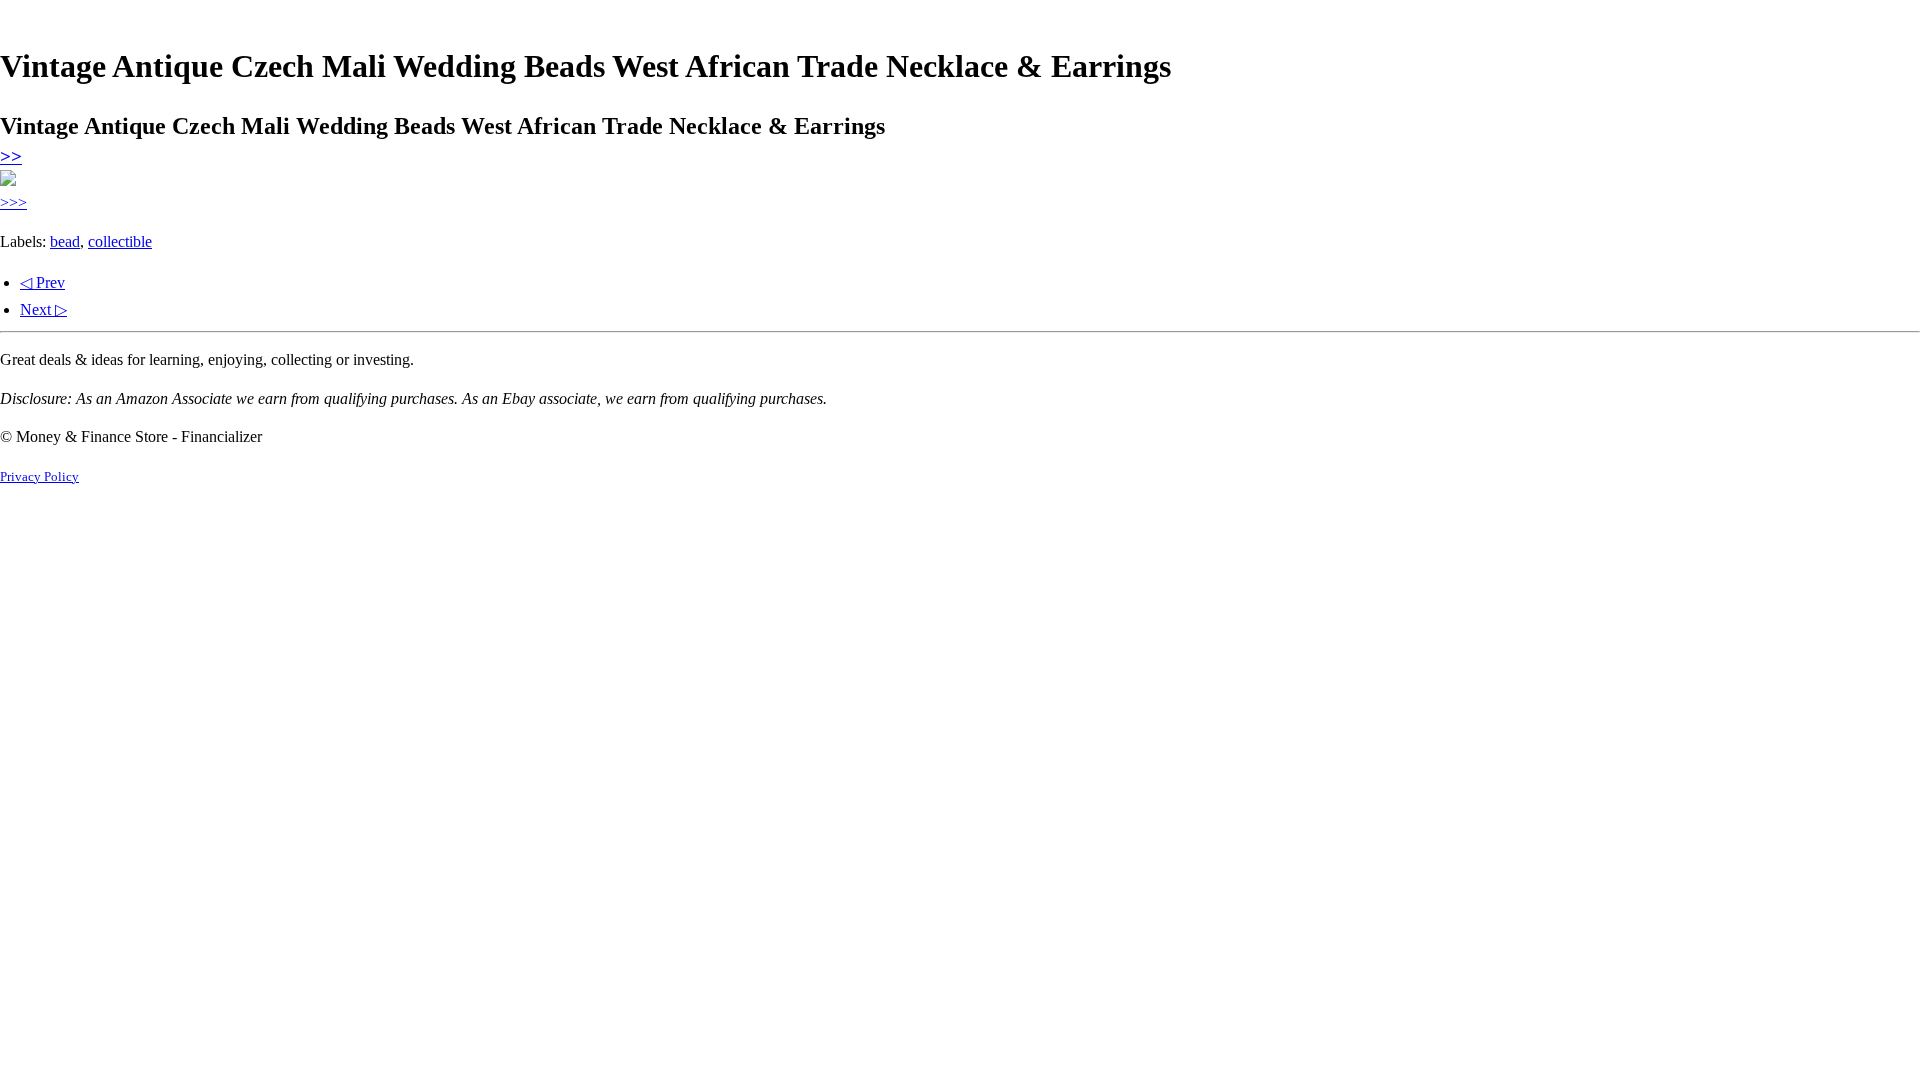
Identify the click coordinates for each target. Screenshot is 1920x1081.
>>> (13, 202)
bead (65, 241)
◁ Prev (42, 282)
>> (11, 156)
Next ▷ (43, 309)
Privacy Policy (39, 477)
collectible (120, 241)
